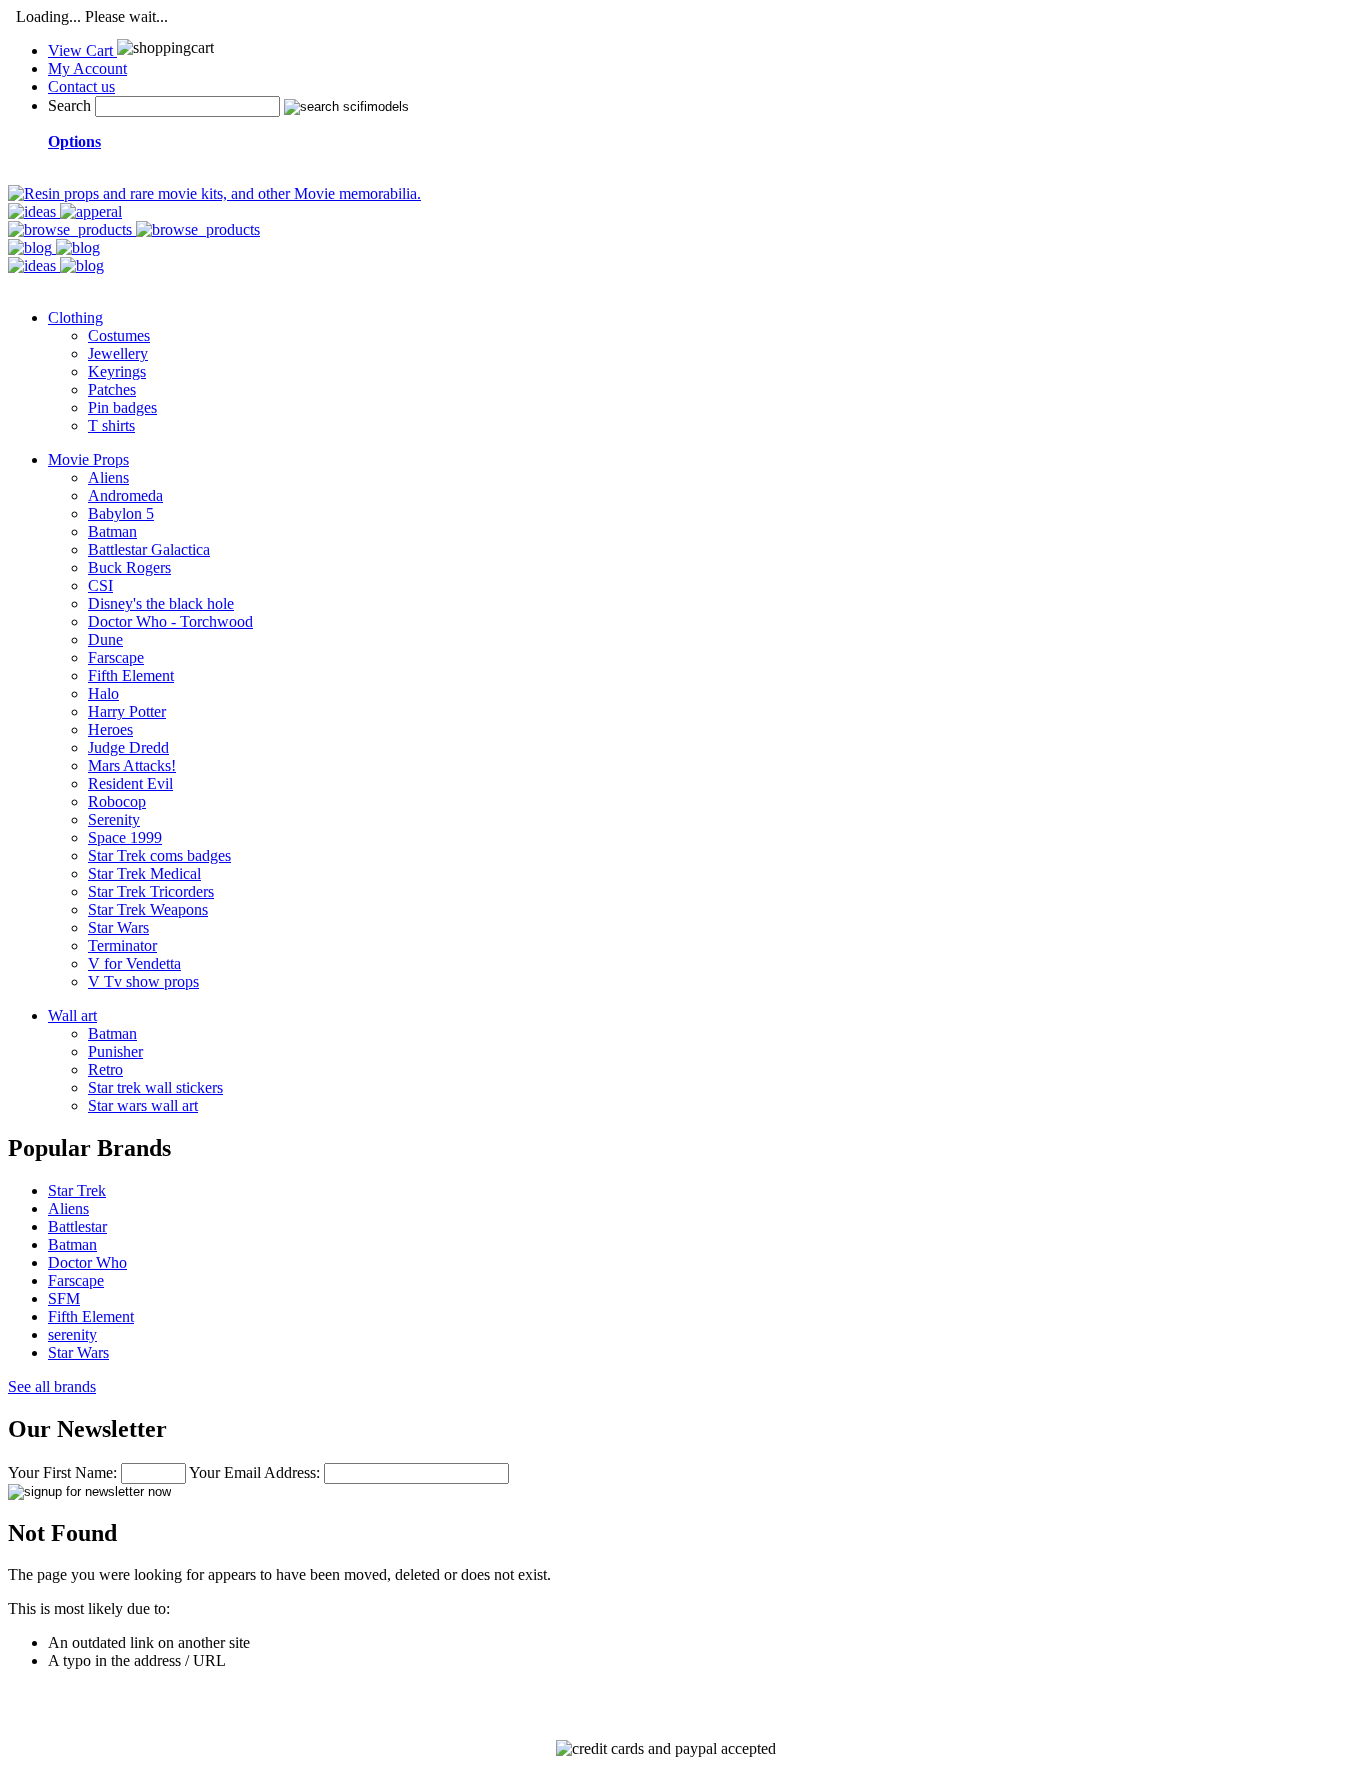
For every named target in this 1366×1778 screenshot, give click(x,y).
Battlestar (77, 1226)
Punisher (115, 1051)
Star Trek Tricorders (151, 891)
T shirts (111, 425)
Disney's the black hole (161, 603)
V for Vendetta (134, 963)
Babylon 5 (121, 513)
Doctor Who (87, 1262)
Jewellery (118, 353)
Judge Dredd (128, 747)
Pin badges (122, 407)
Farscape (116, 657)
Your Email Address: (254, 1472)
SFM (64, 1298)
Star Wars (118, 927)
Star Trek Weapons (148, 909)
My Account (87, 68)
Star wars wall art (143, 1105)
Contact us (81, 86)
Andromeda (125, 495)
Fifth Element (131, 675)
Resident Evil (130, 783)
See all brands (52, 1386)
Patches (112, 389)
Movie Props (88, 459)
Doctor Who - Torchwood (170, 621)
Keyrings (117, 371)
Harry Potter (127, 711)
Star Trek (77, 1190)
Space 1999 (125, 837)
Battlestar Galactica (149, 549)
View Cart (82, 50)
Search (69, 105)
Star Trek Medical (144, 873)
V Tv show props (143, 981)
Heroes (110, 729)
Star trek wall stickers (155, 1087)
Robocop (117, 801)
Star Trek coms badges (159, 855)
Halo (103, 693)
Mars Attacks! (132, 765)
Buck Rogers (129, 567)
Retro (105, 1069)
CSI (100, 585)
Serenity (114, 819)
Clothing (75, 317)
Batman (112, 531)
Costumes (119, 335)
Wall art (72, 1015)
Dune (105, 639)
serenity (72, 1334)
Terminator (122, 945)
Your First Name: (62, 1472)
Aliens (108, 477)
